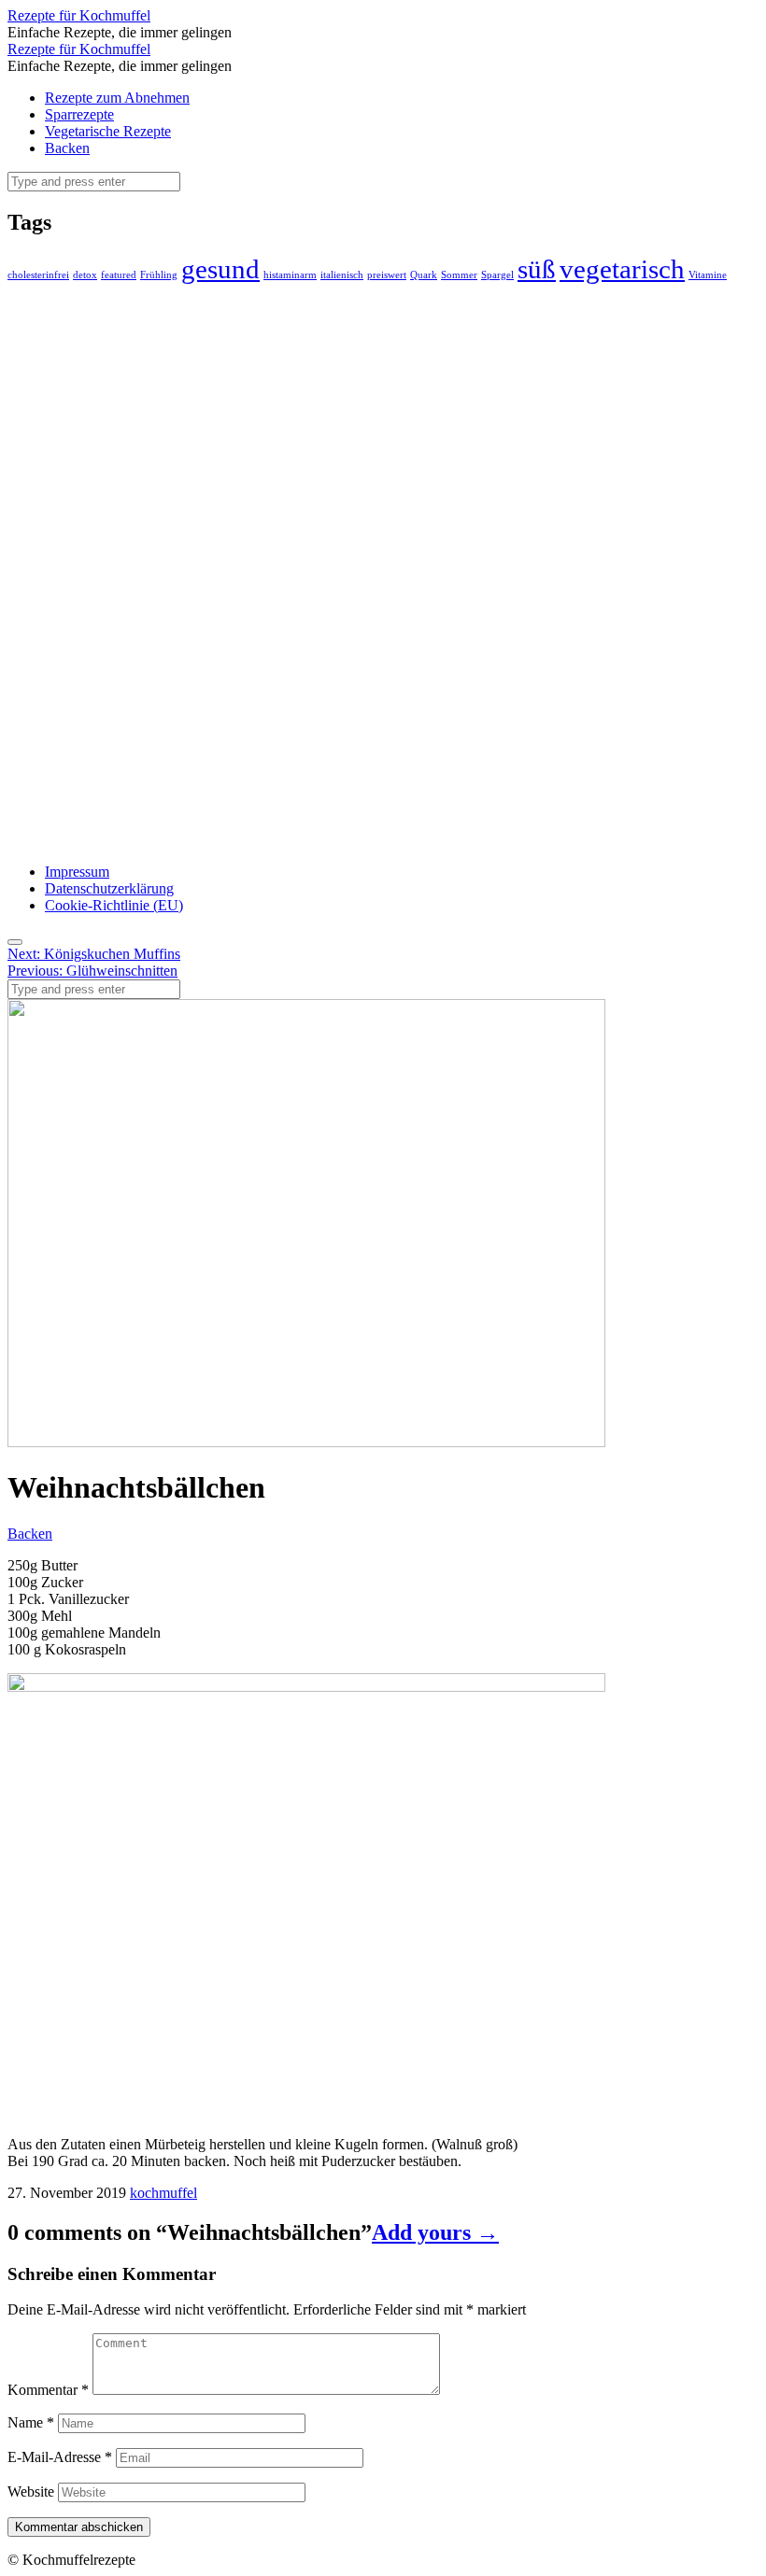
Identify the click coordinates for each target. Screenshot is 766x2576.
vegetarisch (622, 269)
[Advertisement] (148, 565)
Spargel (497, 275)
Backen (67, 148)
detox (85, 275)
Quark (424, 275)
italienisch (342, 275)
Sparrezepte (79, 114)
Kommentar (48, 2390)
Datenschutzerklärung (109, 888)
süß (537, 269)
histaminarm (290, 275)
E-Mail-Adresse (60, 2457)
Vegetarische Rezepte (108, 131)
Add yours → (435, 2232)
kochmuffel (163, 2193)
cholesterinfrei (38, 275)
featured (119, 275)
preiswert (387, 275)
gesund (220, 269)
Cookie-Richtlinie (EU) (114, 905)
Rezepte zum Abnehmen (117, 98)
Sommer (459, 275)
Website (31, 2492)
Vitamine (708, 275)
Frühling (159, 275)
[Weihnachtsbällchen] (306, 1442)
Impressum (77, 872)
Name (31, 2422)
